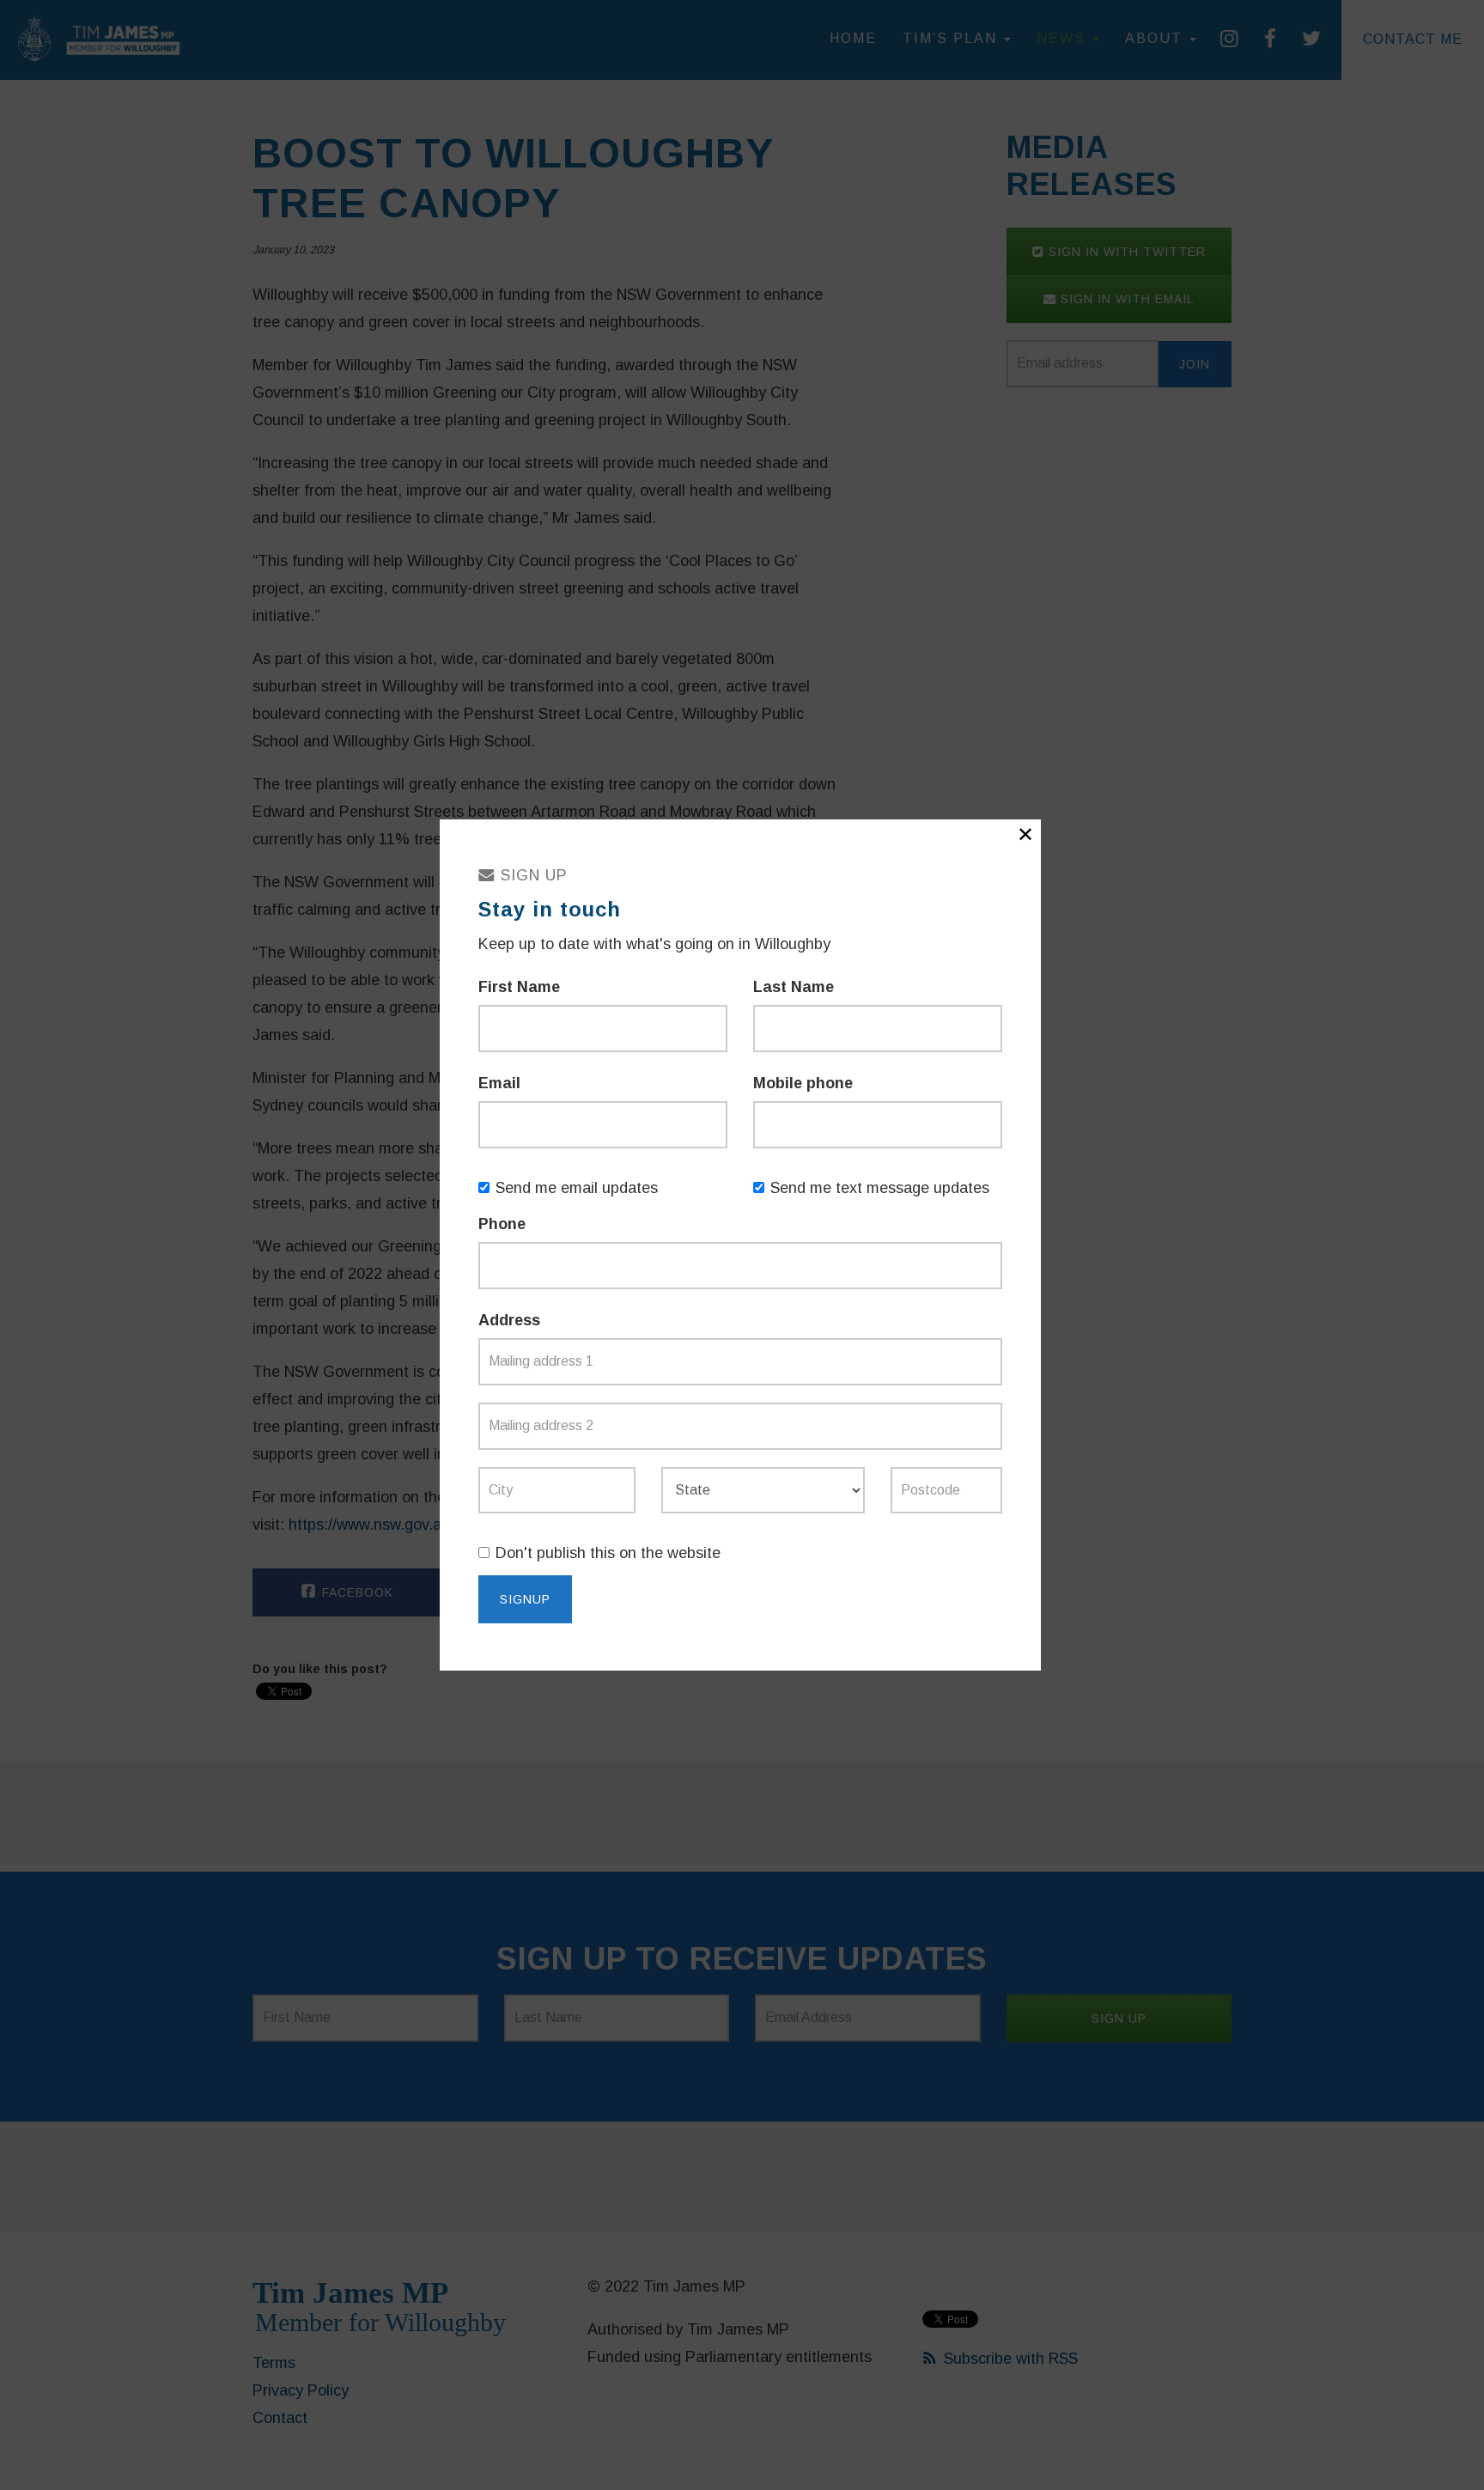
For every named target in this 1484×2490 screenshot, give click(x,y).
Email (499, 1083)
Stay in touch (550, 909)
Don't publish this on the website (608, 1553)
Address (509, 1320)
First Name (519, 987)
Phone (502, 1224)
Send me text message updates (880, 1188)
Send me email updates (577, 1188)
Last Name (794, 987)
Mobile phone (803, 1083)
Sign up (532, 875)
